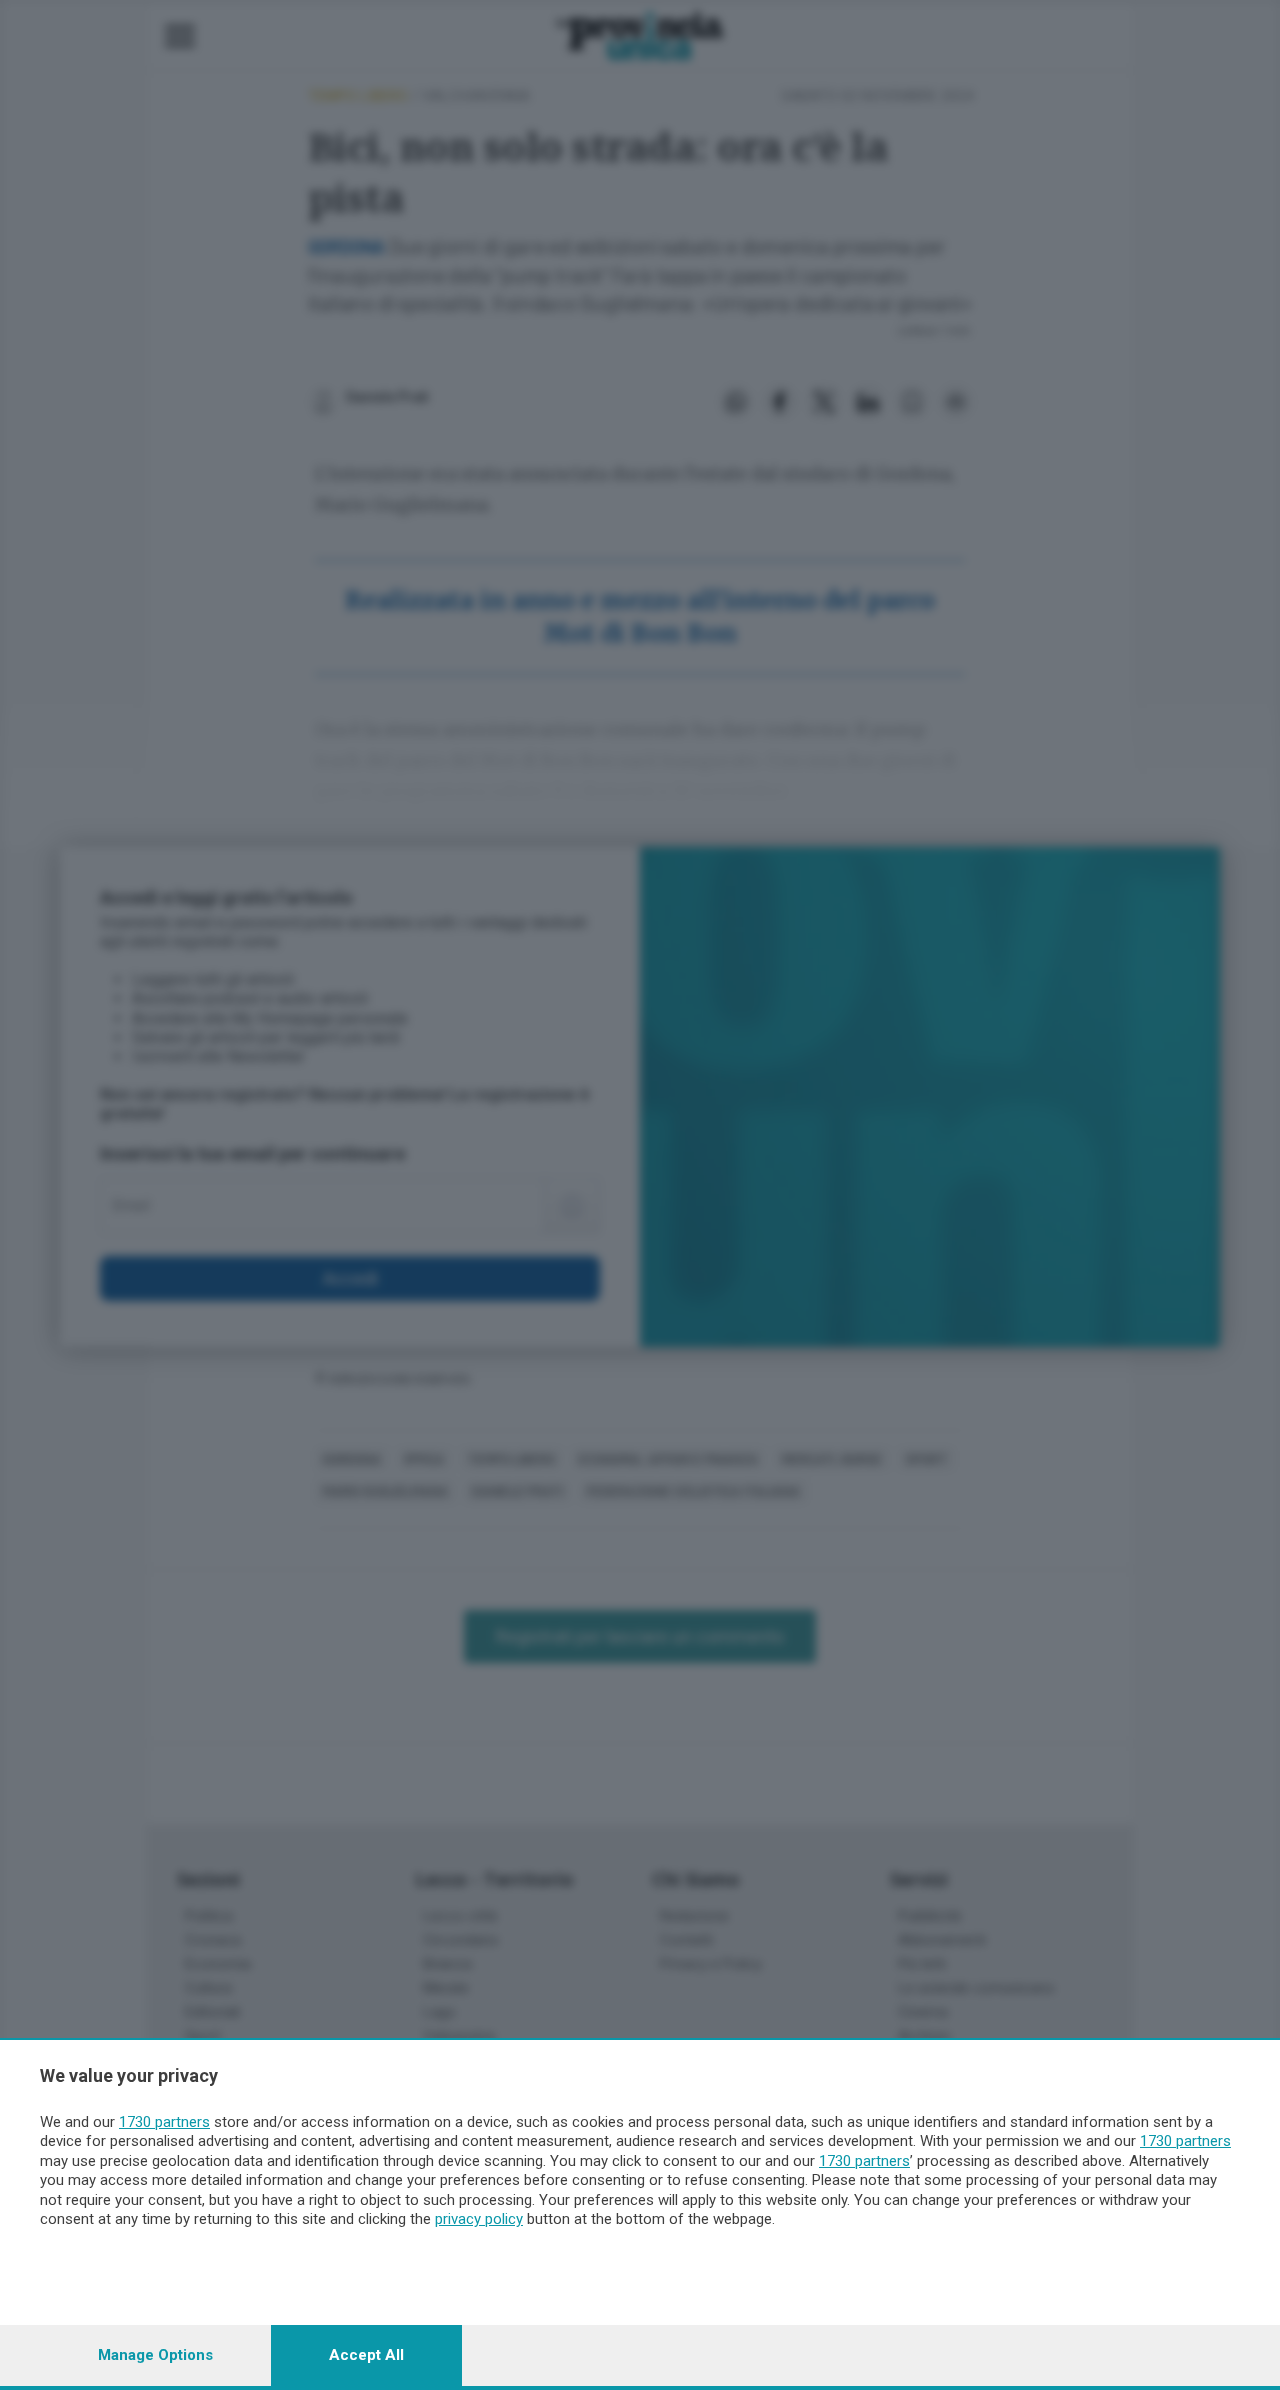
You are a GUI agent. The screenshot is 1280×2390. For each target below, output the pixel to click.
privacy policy (479, 2219)
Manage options (155, 2355)
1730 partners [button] (164, 2122)
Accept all (366, 2355)
